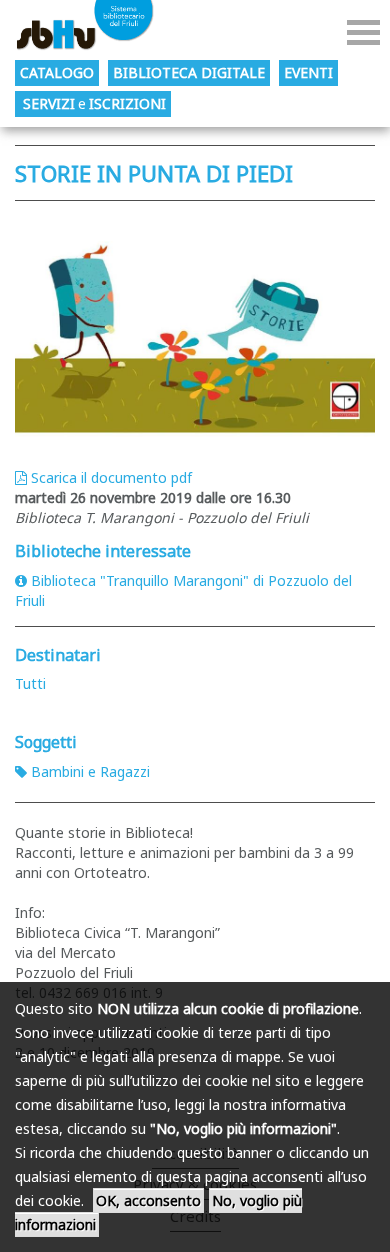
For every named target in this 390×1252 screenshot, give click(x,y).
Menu (363, 32)
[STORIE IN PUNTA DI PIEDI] (195, 329)
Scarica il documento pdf (111, 477)
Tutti (30, 683)
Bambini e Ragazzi (90, 771)
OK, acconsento (148, 1200)
